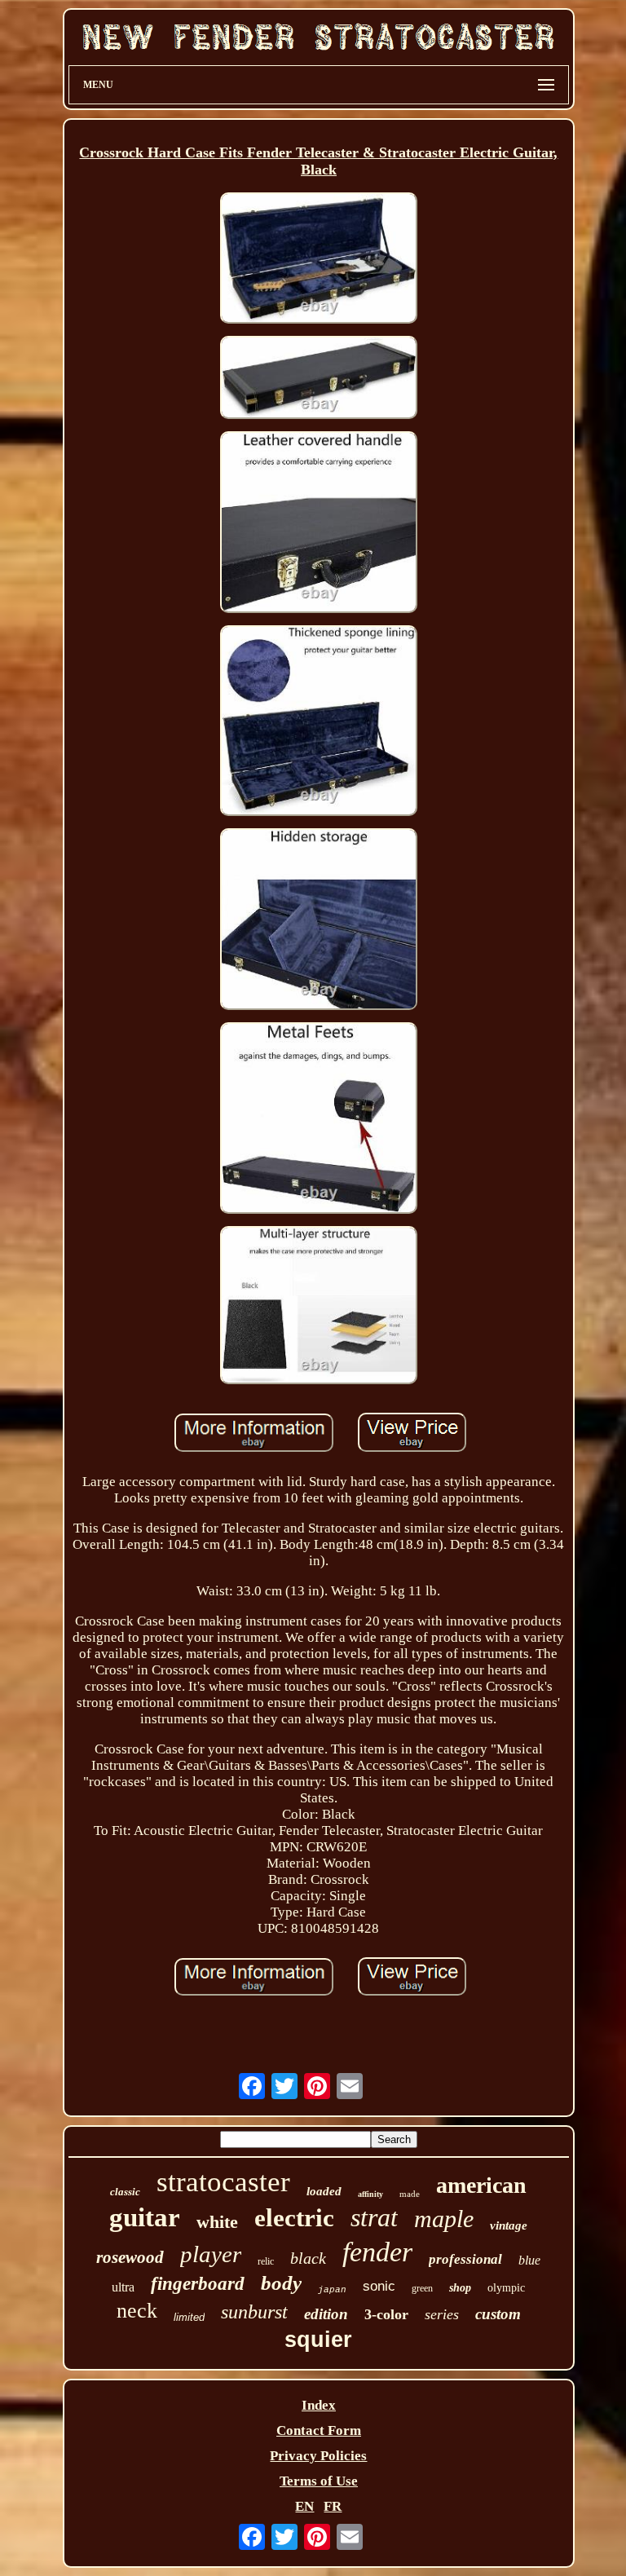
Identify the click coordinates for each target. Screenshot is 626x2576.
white (217, 2222)
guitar (145, 2217)
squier (318, 2340)
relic (266, 2261)
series (442, 2314)
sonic (379, 2286)
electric (294, 2218)
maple (444, 2219)
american (481, 2185)
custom (498, 2314)
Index (319, 2405)
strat (374, 2217)
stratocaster (223, 2182)
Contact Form (319, 2430)
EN (304, 2506)
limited (189, 2317)
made (410, 2194)
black (308, 2258)
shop (460, 2288)
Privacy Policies (318, 2456)
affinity (370, 2194)
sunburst (254, 2312)
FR (333, 2506)
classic (125, 2192)
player (211, 2254)
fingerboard (198, 2284)
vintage (509, 2225)
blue (529, 2260)
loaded (324, 2191)
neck (137, 2311)
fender (377, 2252)
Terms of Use (319, 2481)
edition (326, 2314)
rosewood (130, 2257)
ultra (123, 2287)
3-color (386, 2314)
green (422, 2288)
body (281, 2283)
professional (465, 2259)
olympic (506, 2288)
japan (332, 2290)
